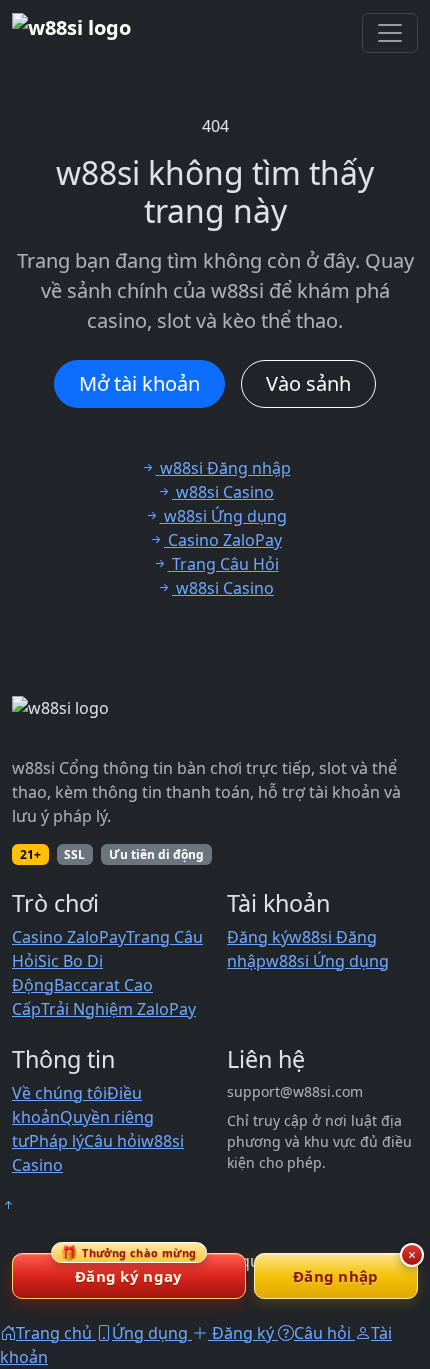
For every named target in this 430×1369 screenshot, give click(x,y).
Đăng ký (258, 937)
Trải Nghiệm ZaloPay (118, 1009)
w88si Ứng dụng (327, 961)
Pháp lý (56, 1141)
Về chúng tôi (59, 1093)
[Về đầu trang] (8, 1205)
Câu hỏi (112, 1141)
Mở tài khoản (139, 383)
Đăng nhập (336, 1276)
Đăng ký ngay (129, 1269)
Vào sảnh (308, 383)
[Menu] (390, 33)
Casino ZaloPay (69, 937)
